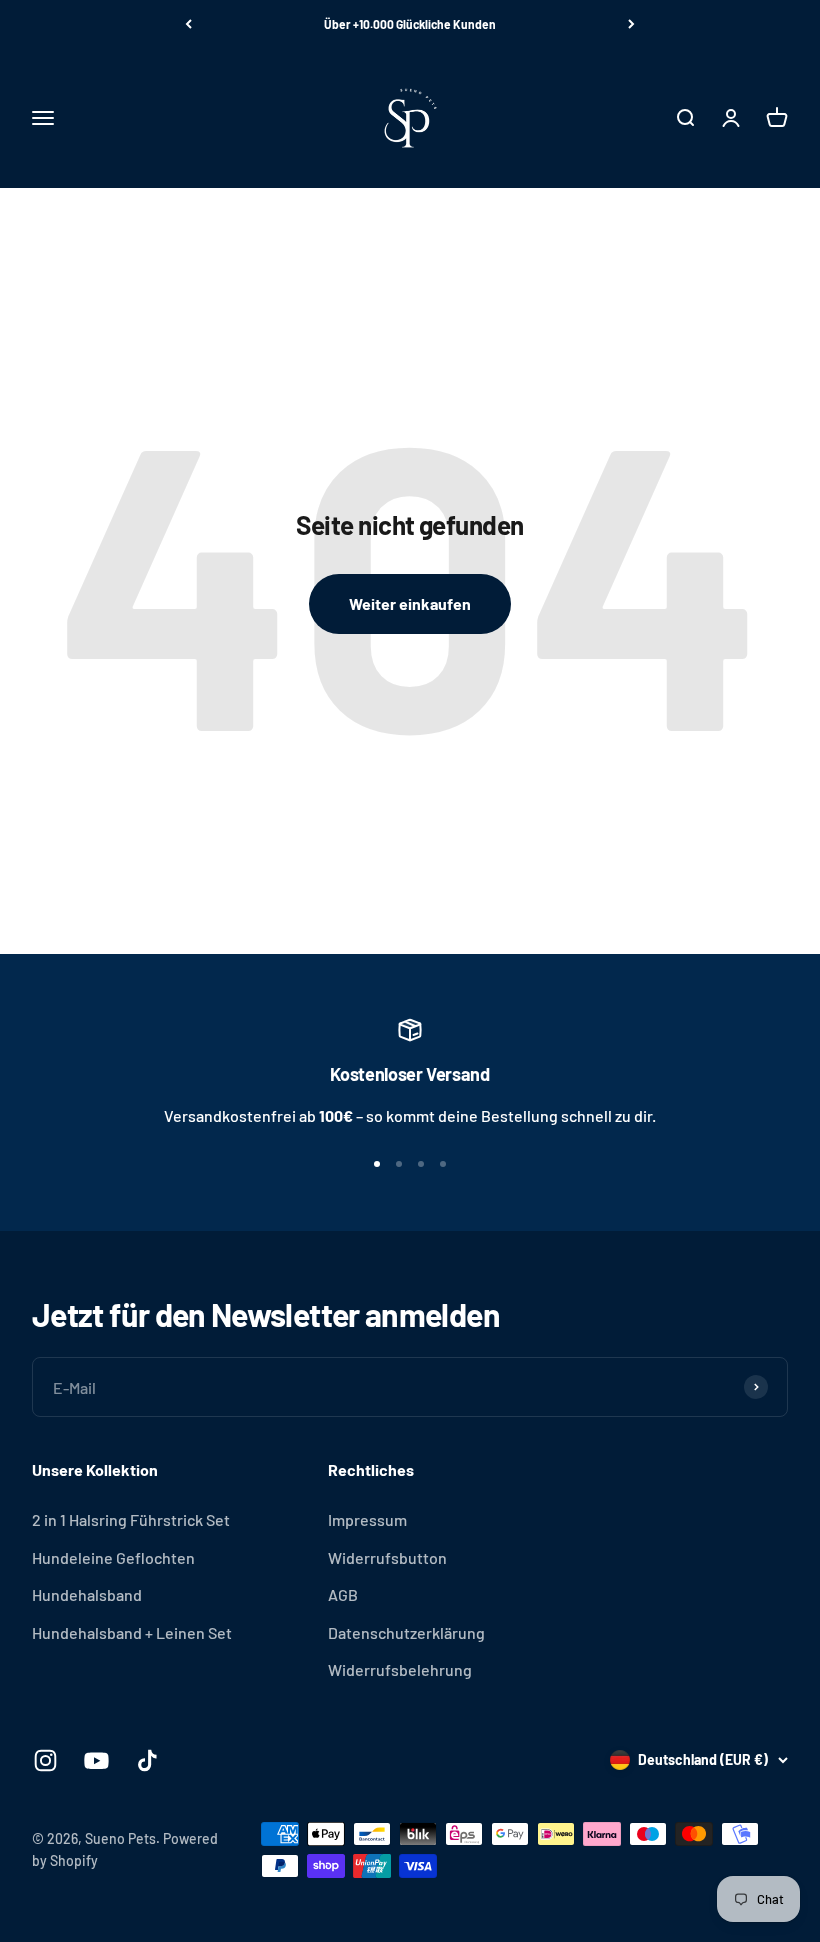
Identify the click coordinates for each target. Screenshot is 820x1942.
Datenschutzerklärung (406, 1632)
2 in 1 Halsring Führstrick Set (131, 1519)
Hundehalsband (87, 1594)
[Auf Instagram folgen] (45, 1760)
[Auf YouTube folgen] (96, 1760)
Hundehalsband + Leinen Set (132, 1632)
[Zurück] (188, 24)
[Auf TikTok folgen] (147, 1760)
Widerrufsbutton (387, 1557)
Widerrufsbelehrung (400, 1669)
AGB (343, 1594)
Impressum (367, 1519)
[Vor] (631, 24)
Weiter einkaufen (410, 603)
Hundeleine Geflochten (113, 1557)
